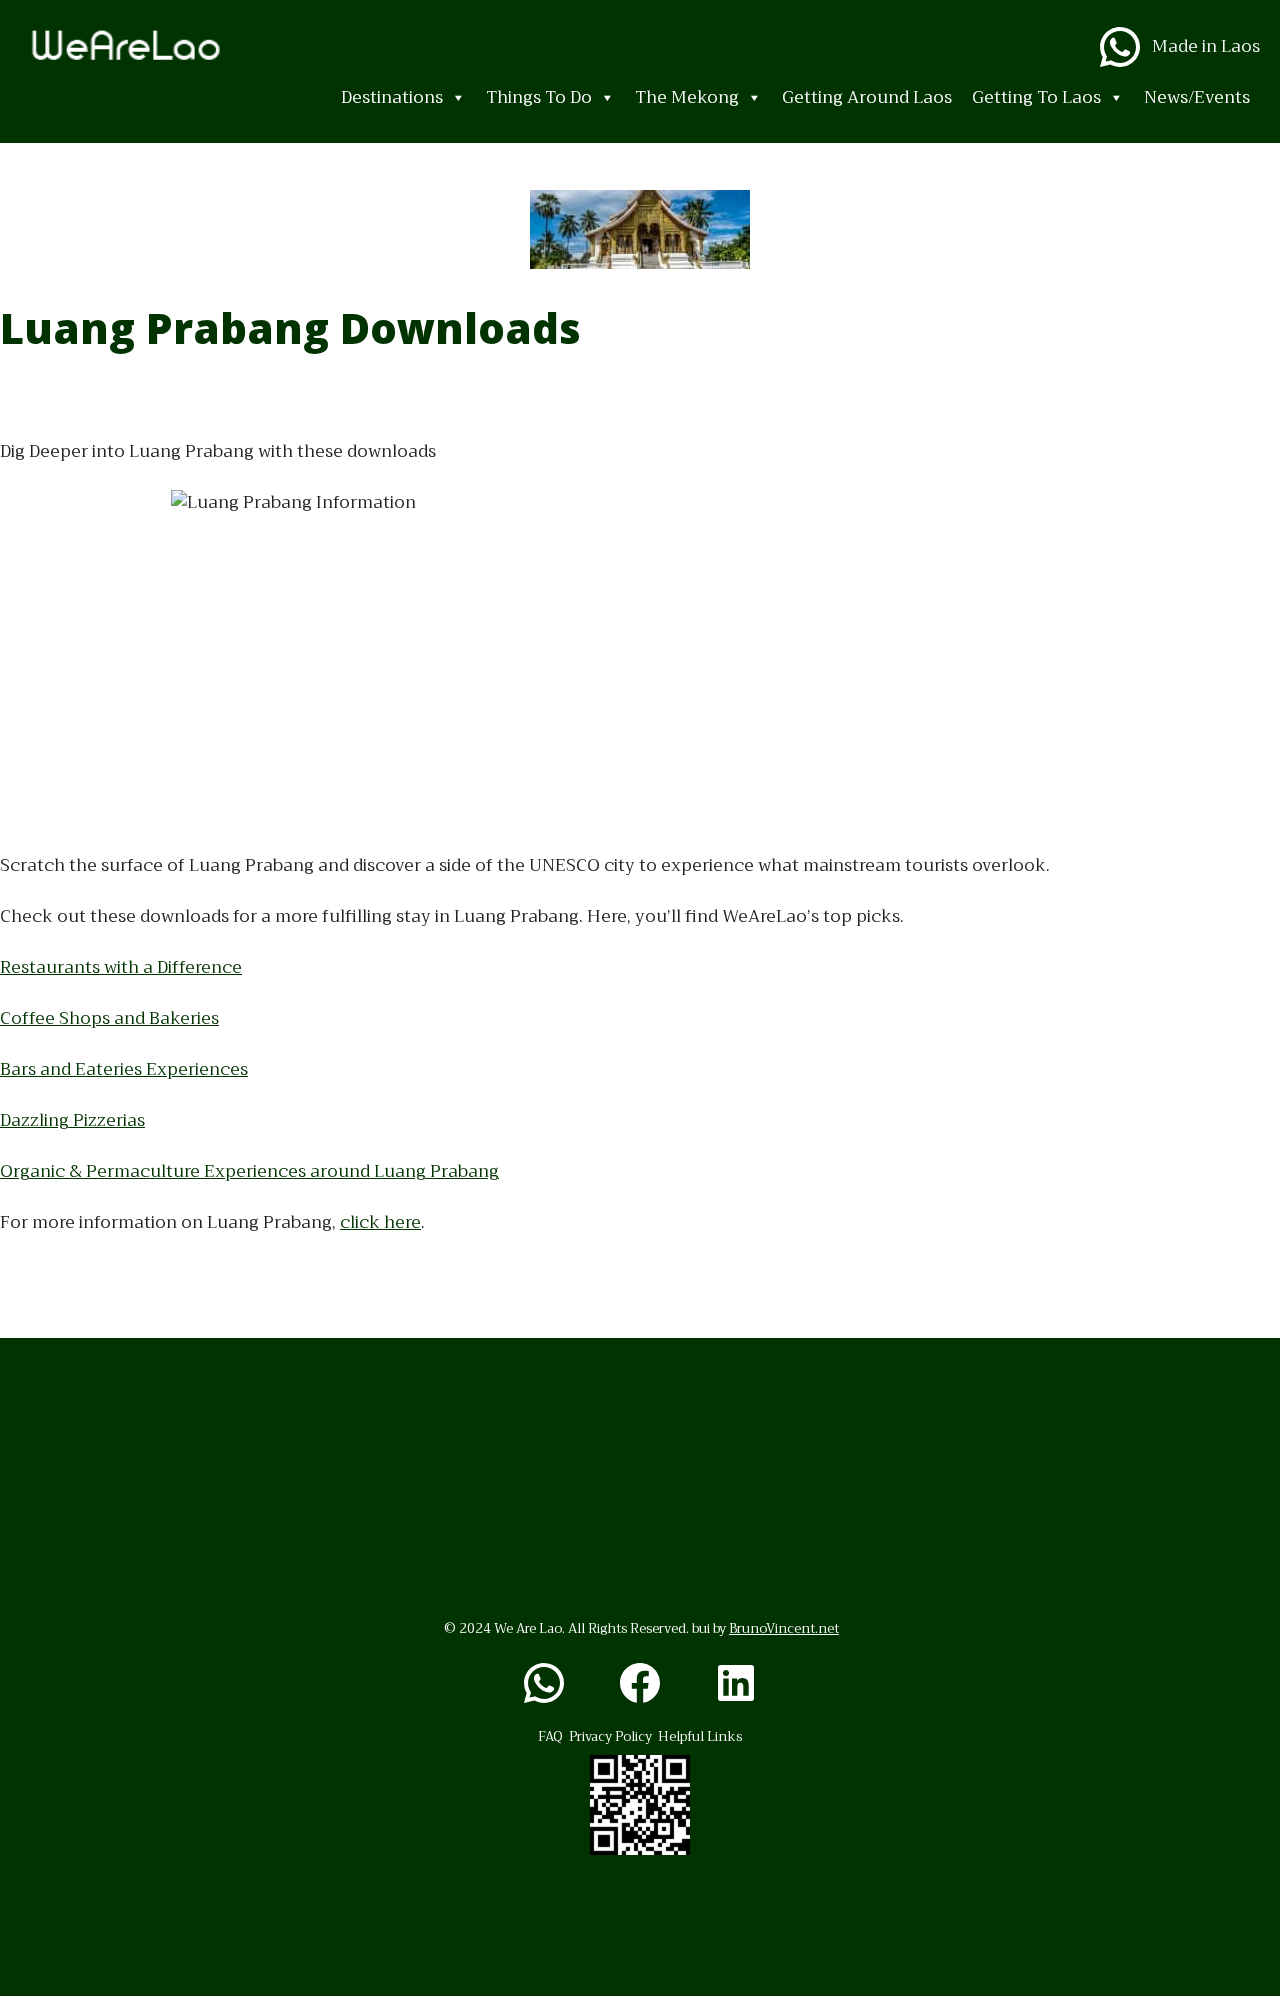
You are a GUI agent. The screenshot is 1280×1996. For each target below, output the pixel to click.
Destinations (392, 97)
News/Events (1197, 97)
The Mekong (687, 97)
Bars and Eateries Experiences (124, 1069)
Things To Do (539, 97)
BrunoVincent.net (784, 1628)
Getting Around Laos (867, 97)
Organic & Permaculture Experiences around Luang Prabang (249, 1171)
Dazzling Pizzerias (72, 1120)
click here (380, 1222)
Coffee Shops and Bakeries (109, 1018)
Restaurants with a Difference (121, 967)
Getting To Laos (1036, 97)
